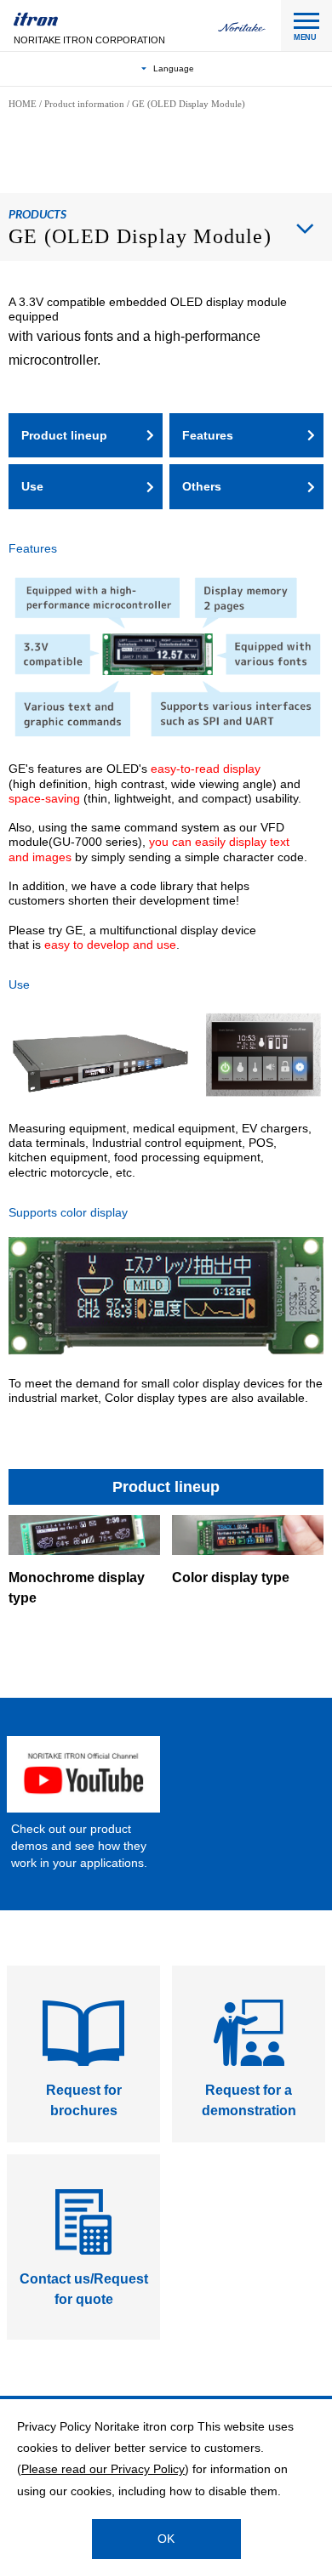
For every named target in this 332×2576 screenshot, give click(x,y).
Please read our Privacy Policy (103, 2469)
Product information (84, 104)
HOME (23, 104)
